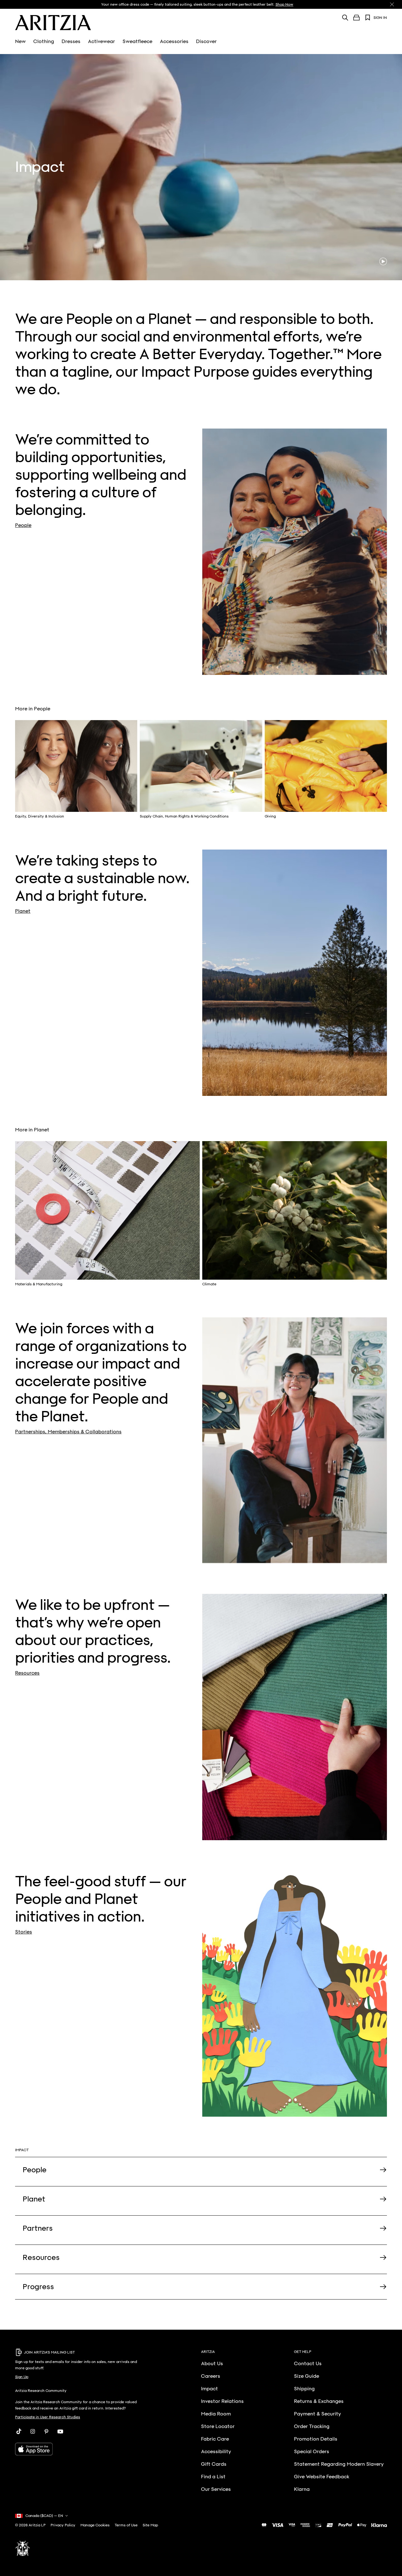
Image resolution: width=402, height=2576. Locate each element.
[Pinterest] (46, 2431)
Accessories (174, 41)
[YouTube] (60, 2431)
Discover (206, 41)
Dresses (71, 41)
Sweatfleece (137, 41)
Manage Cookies (95, 2525)
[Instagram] (33, 2431)
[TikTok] (19, 2431)
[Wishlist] (368, 18)
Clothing (44, 41)
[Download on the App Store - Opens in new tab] (80, 2449)
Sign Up (22, 2377)
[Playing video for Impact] (383, 261)
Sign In (380, 18)
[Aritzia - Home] (53, 23)
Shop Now (284, 4)
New (20, 41)
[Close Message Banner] (392, 4)
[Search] (345, 17)
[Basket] (356, 18)
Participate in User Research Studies (48, 2417)
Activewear (101, 41)
